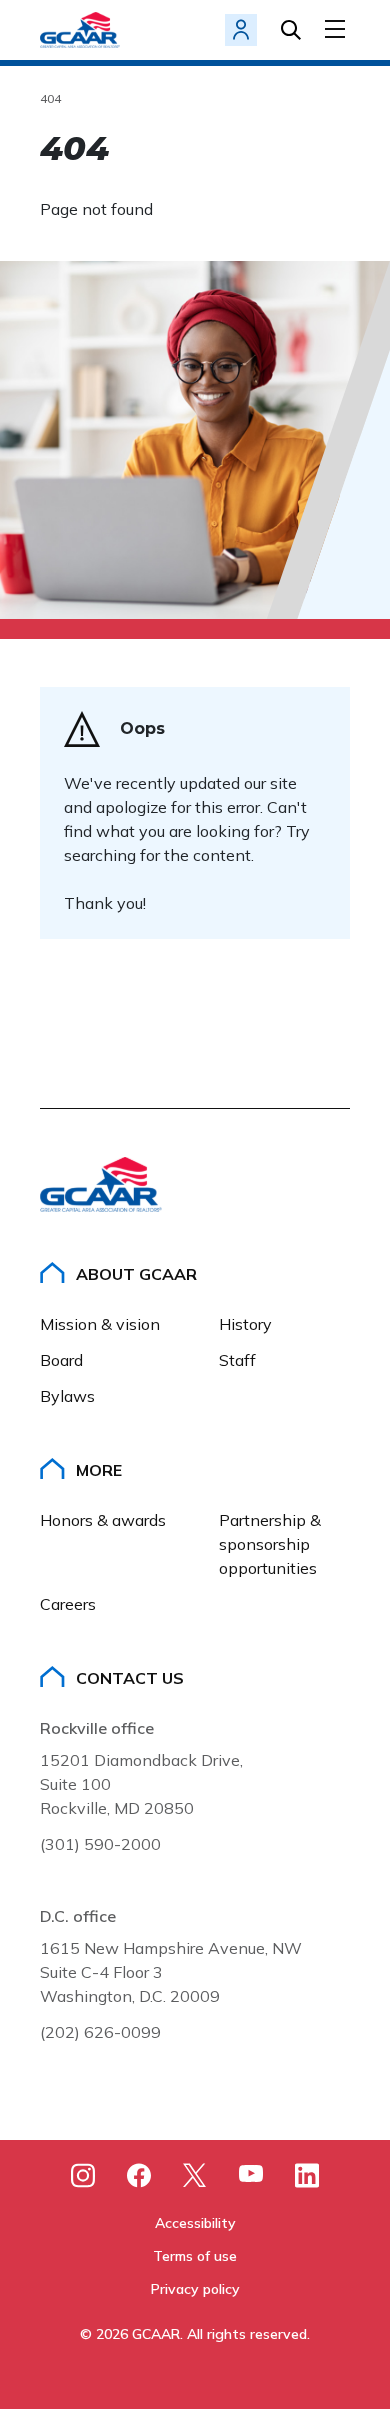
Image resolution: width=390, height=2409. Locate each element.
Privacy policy (195, 2289)
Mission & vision (100, 1324)
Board (61, 1360)
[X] (195, 2175)
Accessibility (195, 2223)
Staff (237, 1360)
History (245, 1324)
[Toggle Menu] (337, 29)
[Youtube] (251, 2177)
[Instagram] (83, 2175)
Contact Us (130, 1678)
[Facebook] (139, 2175)
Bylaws (67, 1396)
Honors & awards (103, 1520)
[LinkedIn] (307, 2175)
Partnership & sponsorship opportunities (272, 1544)
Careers (68, 1604)
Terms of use (195, 2256)
